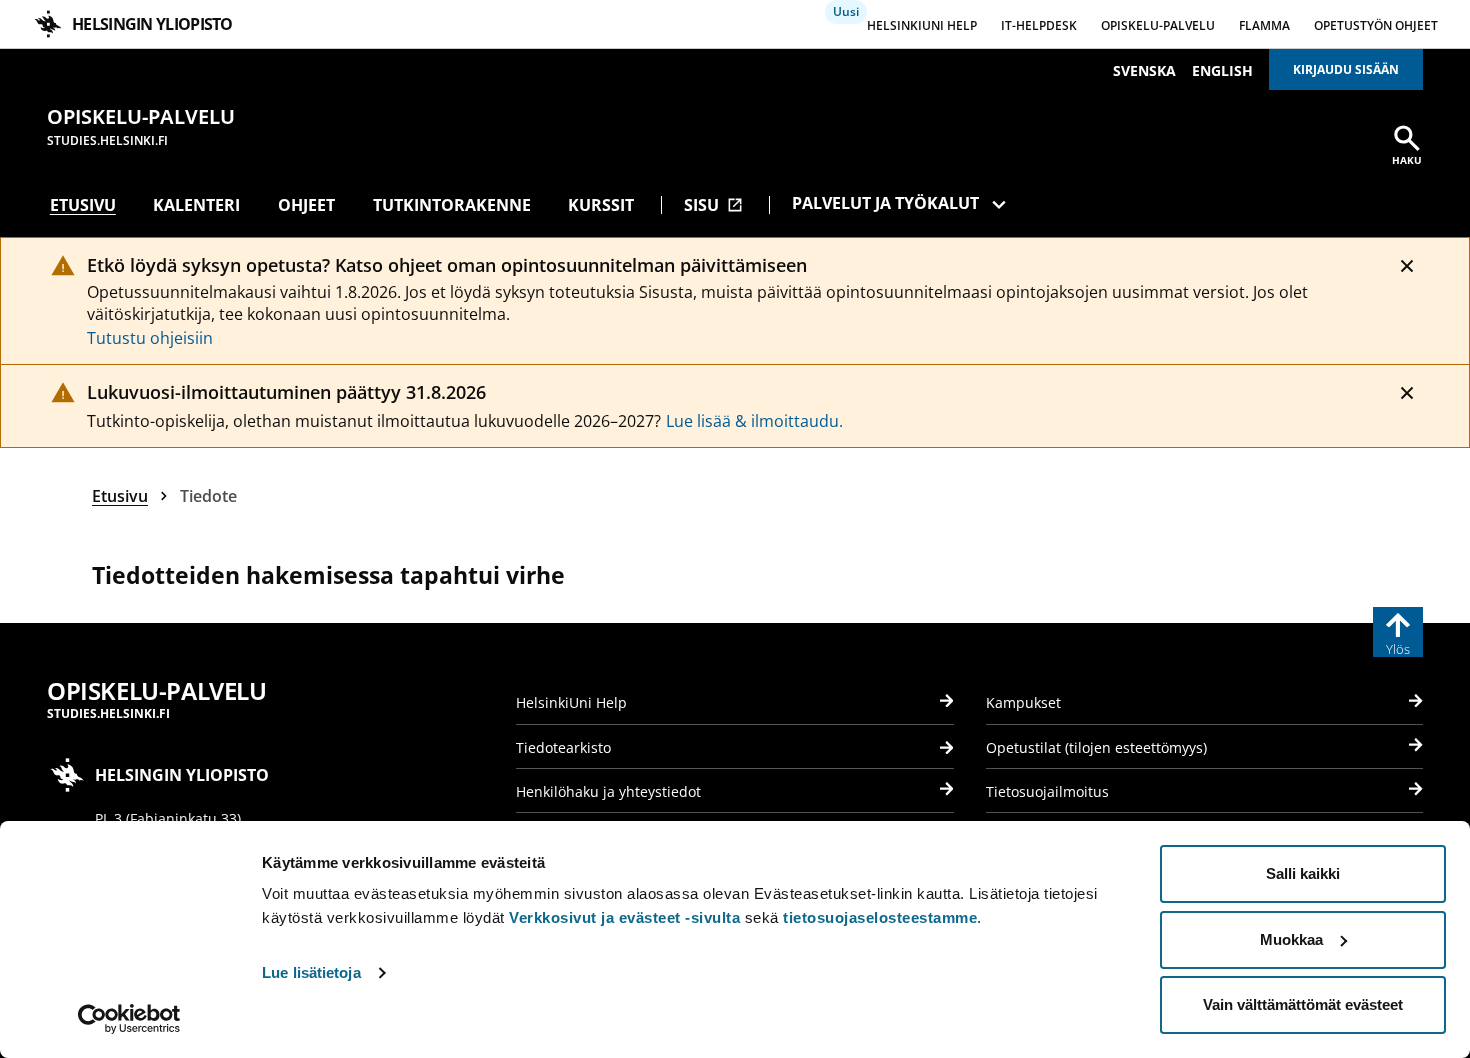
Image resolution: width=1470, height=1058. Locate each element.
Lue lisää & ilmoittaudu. (754, 421)
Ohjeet (306, 205)
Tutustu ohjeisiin (150, 338)
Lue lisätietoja (311, 972)
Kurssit (601, 205)
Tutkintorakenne (452, 205)
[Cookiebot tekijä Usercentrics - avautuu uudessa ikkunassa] (129, 1019)
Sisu (713, 205)
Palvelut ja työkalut (885, 203)
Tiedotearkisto (563, 747)
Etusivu (83, 205)
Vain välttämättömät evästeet (1303, 1004)
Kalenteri (196, 205)
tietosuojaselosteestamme (880, 917)
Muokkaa (1291, 939)
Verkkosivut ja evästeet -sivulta (624, 917)
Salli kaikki (1303, 873)
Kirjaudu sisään (1346, 69)
